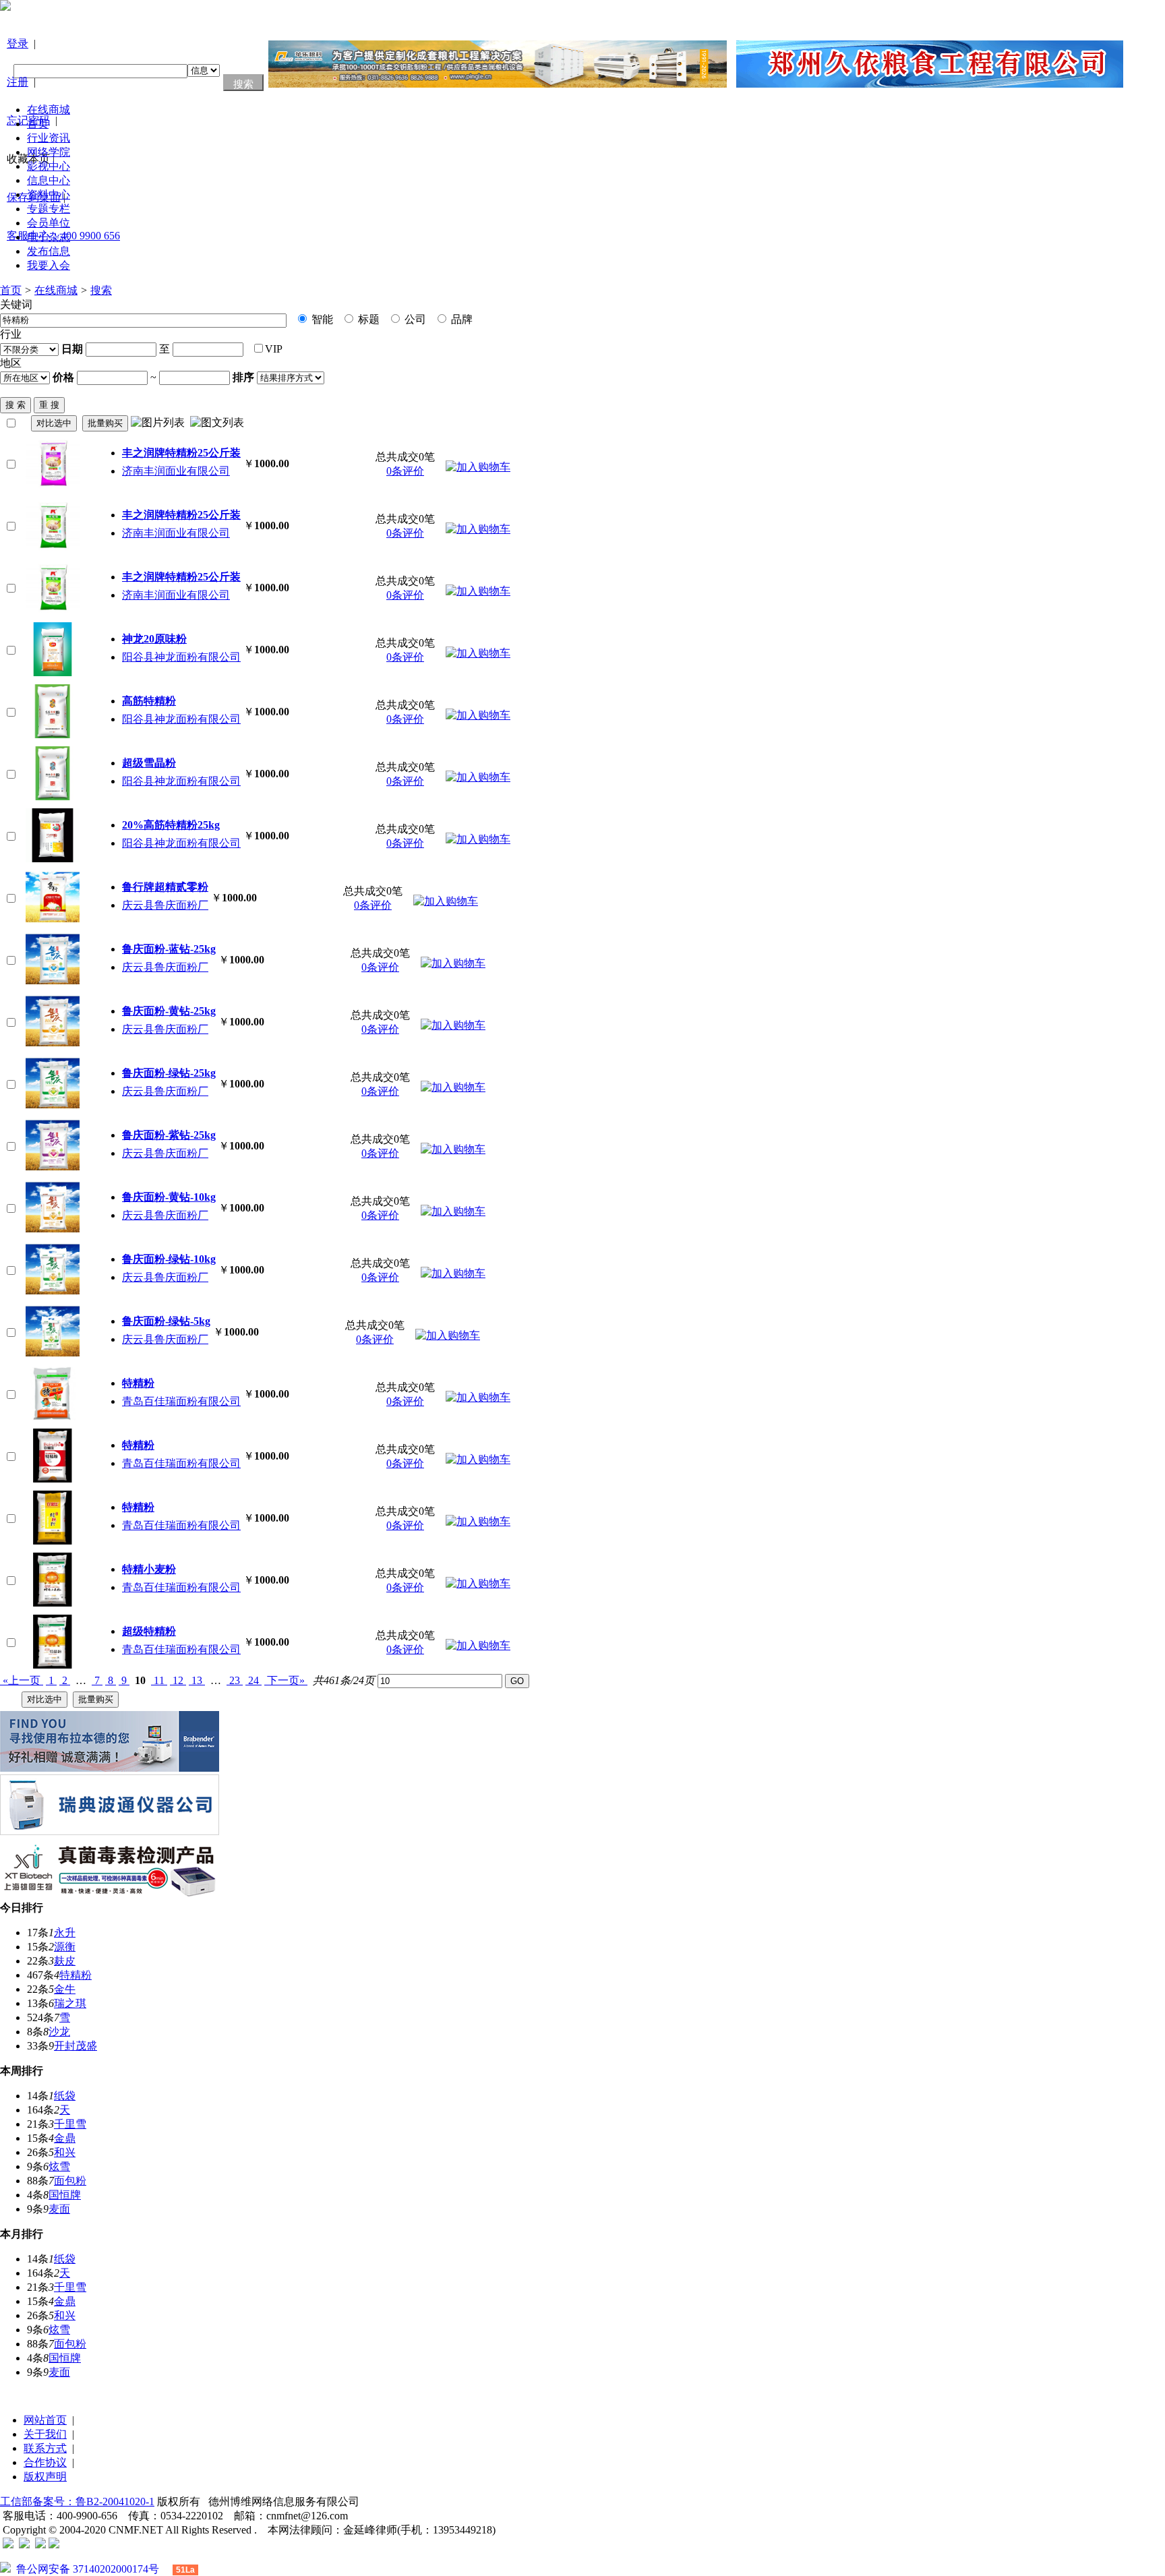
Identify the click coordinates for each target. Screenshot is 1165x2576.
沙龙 (59, 2032)
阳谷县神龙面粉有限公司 (181, 657)
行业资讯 (49, 138)
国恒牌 (65, 2195)
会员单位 (49, 223)
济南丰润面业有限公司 (176, 471)
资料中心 (49, 194)
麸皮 (65, 1961)
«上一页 (22, 1680)
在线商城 (49, 110)
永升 (65, 1933)
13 (197, 1680)
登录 (18, 43)
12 (178, 1680)
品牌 (460, 319)
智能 (321, 319)
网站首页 (45, 2420)
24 (253, 1680)
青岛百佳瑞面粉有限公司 (181, 1401)
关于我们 (45, 2434)
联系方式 (45, 2448)
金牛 (65, 1989)
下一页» (286, 1680)
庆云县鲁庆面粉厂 (165, 905)
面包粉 (70, 2181)
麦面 (59, 2209)
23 (235, 1680)
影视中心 (49, 166)
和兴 (65, 2152)
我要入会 (49, 265)
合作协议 (45, 2462)
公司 (414, 319)
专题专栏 (49, 209)
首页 (38, 124)
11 (159, 1680)
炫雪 (59, 2166)
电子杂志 (49, 237)
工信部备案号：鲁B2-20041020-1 (77, 2502)
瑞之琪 (70, 2003)
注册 (18, 82)
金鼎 (65, 2138)
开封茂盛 (76, 2046)
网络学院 (49, 152)
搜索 (101, 290)
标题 (367, 319)
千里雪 (70, 2124)
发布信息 (49, 251)
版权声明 (45, 2477)
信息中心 (49, 180)
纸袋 (65, 2096)
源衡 (65, 1947)
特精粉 (76, 1975)
